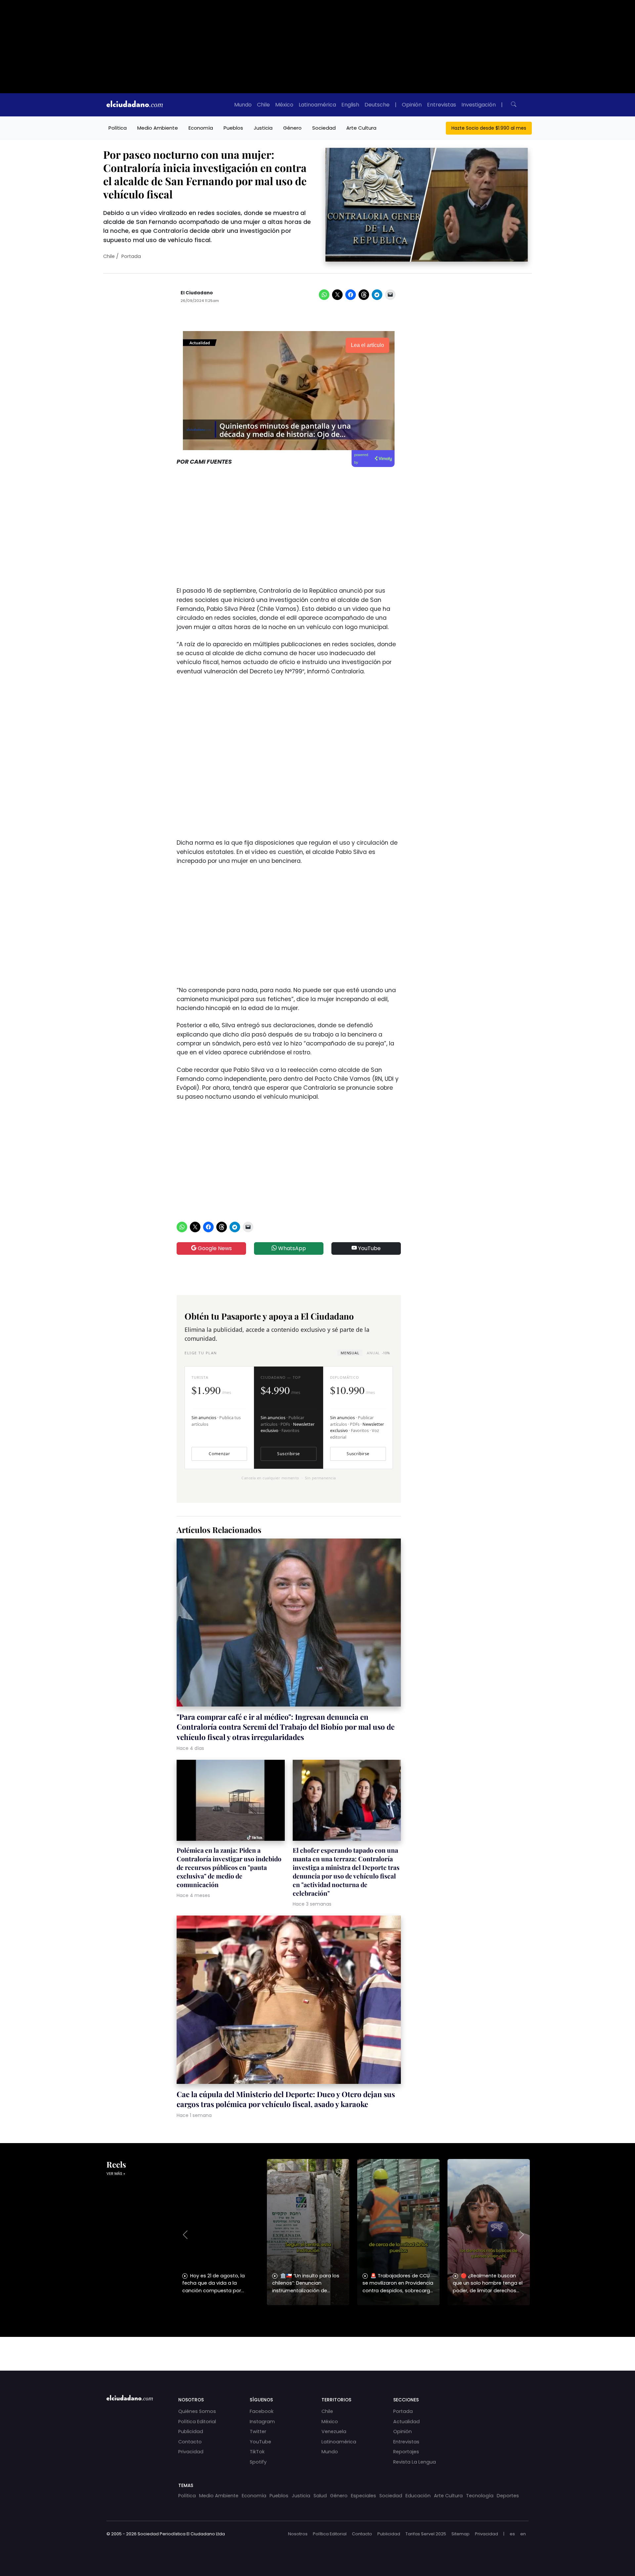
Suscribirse (288, 1454)
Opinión (412, 105)
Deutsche (377, 105)
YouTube (369, 1248)
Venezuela (334, 2431)
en (523, 2534)
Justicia (263, 128)
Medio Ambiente (158, 128)
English (350, 105)
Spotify (258, 2462)
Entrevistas (442, 105)
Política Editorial (197, 2422)
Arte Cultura (361, 128)
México (284, 105)
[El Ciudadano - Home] (135, 105)
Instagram (262, 2422)
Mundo (243, 105)
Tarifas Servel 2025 (426, 2534)
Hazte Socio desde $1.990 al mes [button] (489, 128)
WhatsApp (291, 1248)
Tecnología (480, 2496)
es (512, 2534)
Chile (263, 105)
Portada (131, 256)
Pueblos (233, 128)
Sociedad (324, 128)
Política (118, 128)
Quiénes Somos (197, 2411)
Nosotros (298, 2534)
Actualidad (406, 2422)
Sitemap (461, 2534)
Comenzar (219, 1454)
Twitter (258, 2431)
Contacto (190, 2442)
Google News (214, 1248)
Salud (320, 2496)
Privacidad (191, 2452)
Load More (317, 2347)
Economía (201, 128)
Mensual (350, 1353)
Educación (418, 2496)
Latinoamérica (317, 105)
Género (292, 128)
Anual (378, 1353)
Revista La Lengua (415, 2462)
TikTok (257, 2452)
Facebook (262, 2411)
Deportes (508, 2496)
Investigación (479, 105)
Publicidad (191, 2431)
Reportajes (406, 2452)
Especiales (363, 2496)
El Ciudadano (197, 293)
